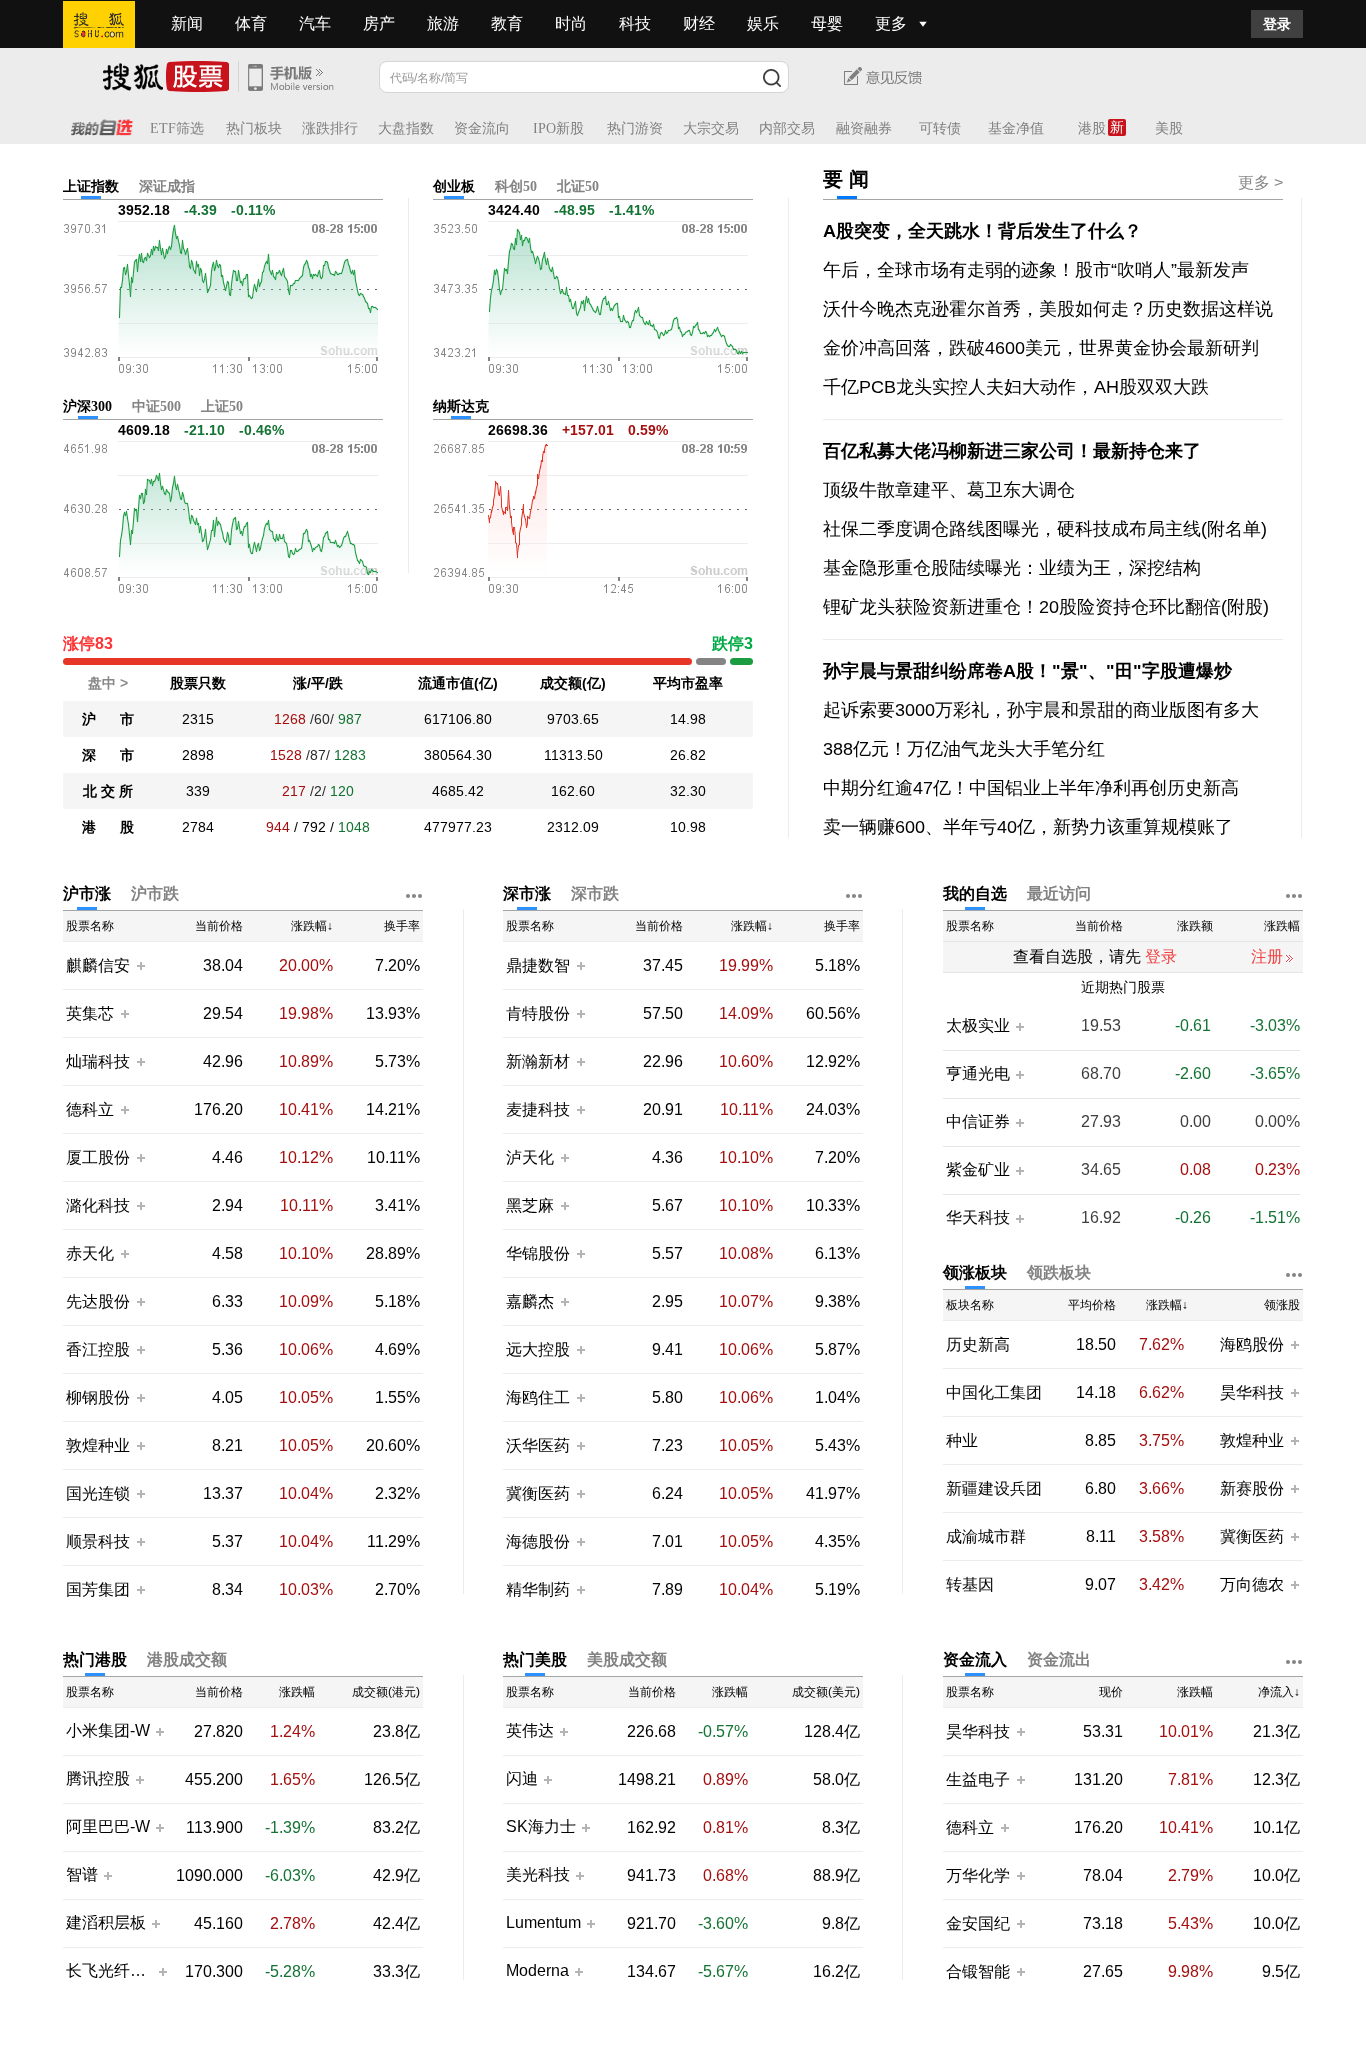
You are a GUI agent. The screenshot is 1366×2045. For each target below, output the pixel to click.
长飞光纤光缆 (109, 1971)
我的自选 (975, 893)
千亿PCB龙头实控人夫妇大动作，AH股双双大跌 (1016, 387)
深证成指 (167, 186)
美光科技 (538, 1875)
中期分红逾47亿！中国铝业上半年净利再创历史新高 (1031, 788)
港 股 (108, 827)
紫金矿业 (978, 1170)
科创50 (516, 186)
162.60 (573, 791)
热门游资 (635, 128)
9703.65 (573, 719)
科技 (635, 23)
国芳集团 (98, 1589)
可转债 (940, 128)
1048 (354, 827)
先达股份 (98, 1301)
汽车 (315, 23)
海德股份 (538, 1541)
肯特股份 (538, 1013)
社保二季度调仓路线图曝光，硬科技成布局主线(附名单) (1045, 529)
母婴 (827, 23)
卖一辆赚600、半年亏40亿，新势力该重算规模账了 (1028, 827)
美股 (1169, 128)
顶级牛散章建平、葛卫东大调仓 (949, 490)
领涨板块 (975, 1272)
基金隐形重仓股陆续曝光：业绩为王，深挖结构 (1012, 568)
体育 (251, 23)
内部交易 (787, 128)
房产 (379, 23)
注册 (1267, 956)
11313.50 (573, 755)
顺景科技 (98, 1541)
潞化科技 (98, 1205)
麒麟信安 (98, 965)
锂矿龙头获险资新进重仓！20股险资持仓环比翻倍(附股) (1046, 607)
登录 (1277, 24)
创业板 (454, 186)
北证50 (578, 186)
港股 (1092, 128)
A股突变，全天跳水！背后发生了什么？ (982, 231)
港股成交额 (187, 1659)
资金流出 (1059, 1659)
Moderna (537, 1971)
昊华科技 (1252, 1392)
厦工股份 (98, 1157)
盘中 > (108, 683)
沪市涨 (87, 893)
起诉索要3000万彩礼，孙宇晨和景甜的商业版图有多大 (1041, 710)
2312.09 (573, 827)
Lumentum (543, 1923)
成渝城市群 (986, 1536)
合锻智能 (978, 1971)
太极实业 (978, 1026)
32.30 (688, 791)
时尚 (571, 23)
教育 (507, 23)
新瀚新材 (538, 1061)
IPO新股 (558, 128)
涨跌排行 (330, 128)
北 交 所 (108, 791)
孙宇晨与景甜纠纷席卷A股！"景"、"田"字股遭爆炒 (1027, 671)
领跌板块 (1059, 1272)
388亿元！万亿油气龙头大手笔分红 (964, 749)
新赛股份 (1252, 1488)
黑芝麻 (532, 1205)
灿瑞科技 (98, 1061)
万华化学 (978, 1875)
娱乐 (763, 23)
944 (278, 827)
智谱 (82, 1875)
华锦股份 (538, 1253)
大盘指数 (406, 128)
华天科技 (978, 1218)
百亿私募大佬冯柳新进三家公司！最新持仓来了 (1012, 451)
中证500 (156, 406)
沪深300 (87, 406)
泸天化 (532, 1157)
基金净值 (1016, 128)
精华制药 (538, 1589)
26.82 (688, 755)
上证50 (222, 406)
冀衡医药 (538, 1493)
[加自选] (140, 965)
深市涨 (527, 893)
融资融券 (864, 128)
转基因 (970, 1584)
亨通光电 (978, 1074)
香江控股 (98, 1349)
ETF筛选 (177, 128)
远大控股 (538, 1349)
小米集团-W (108, 1731)
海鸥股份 (1252, 1344)
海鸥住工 (538, 1397)
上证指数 (91, 186)
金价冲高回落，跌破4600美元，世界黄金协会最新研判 (1041, 348)
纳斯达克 (461, 406)
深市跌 (595, 893)
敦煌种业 (98, 1445)
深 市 (108, 755)
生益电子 (978, 1779)
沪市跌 (155, 893)
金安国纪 (978, 1923)
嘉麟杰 (532, 1301)
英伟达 (530, 1731)
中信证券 (978, 1122)
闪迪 (522, 1779)
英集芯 (90, 1013)
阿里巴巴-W (108, 1827)
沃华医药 (538, 1445)
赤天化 (90, 1253)
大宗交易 (711, 128)
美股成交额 (627, 1659)
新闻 (187, 23)
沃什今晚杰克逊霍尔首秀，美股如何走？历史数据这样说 (1048, 309)
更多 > (1260, 182)
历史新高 (978, 1344)
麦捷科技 (538, 1109)
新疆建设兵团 (994, 1488)
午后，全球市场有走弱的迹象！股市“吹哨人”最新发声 (1036, 270)
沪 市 (108, 719)
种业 (962, 1440)
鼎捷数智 (538, 965)
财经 (699, 23)
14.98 (688, 719)
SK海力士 (541, 1827)
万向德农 (1252, 1584)
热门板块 (254, 128)
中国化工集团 (994, 1392)
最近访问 (1059, 893)
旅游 (443, 23)
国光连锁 (98, 1493)
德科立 (90, 1109)
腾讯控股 (98, 1779)
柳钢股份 (98, 1397)
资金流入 (975, 1659)
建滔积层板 (106, 1923)
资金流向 (482, 128)
